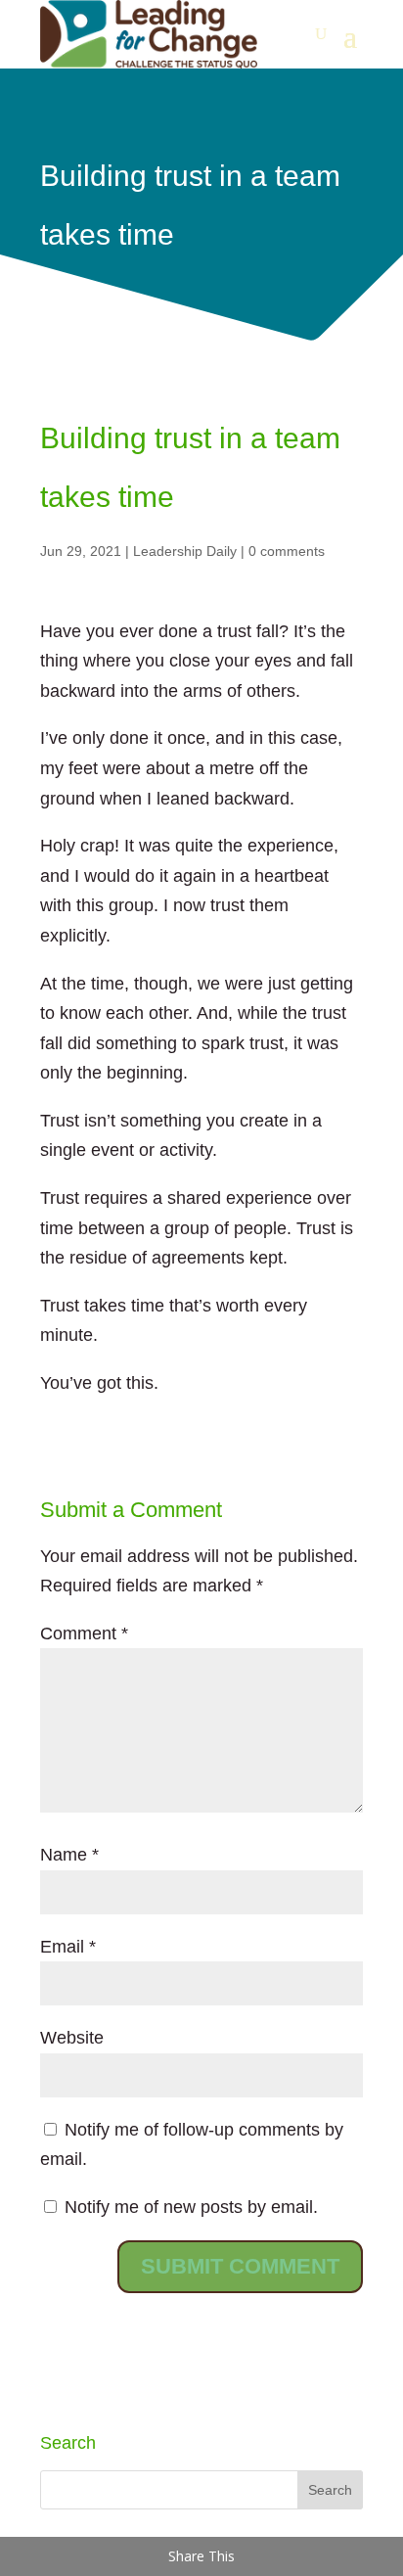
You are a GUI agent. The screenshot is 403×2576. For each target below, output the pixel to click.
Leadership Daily (185, 551)
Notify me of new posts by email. (191, 2207)
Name (69, 1855)
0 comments (287, 551)
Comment (84, 1633)
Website (72, 2038)
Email (68, 1947)
